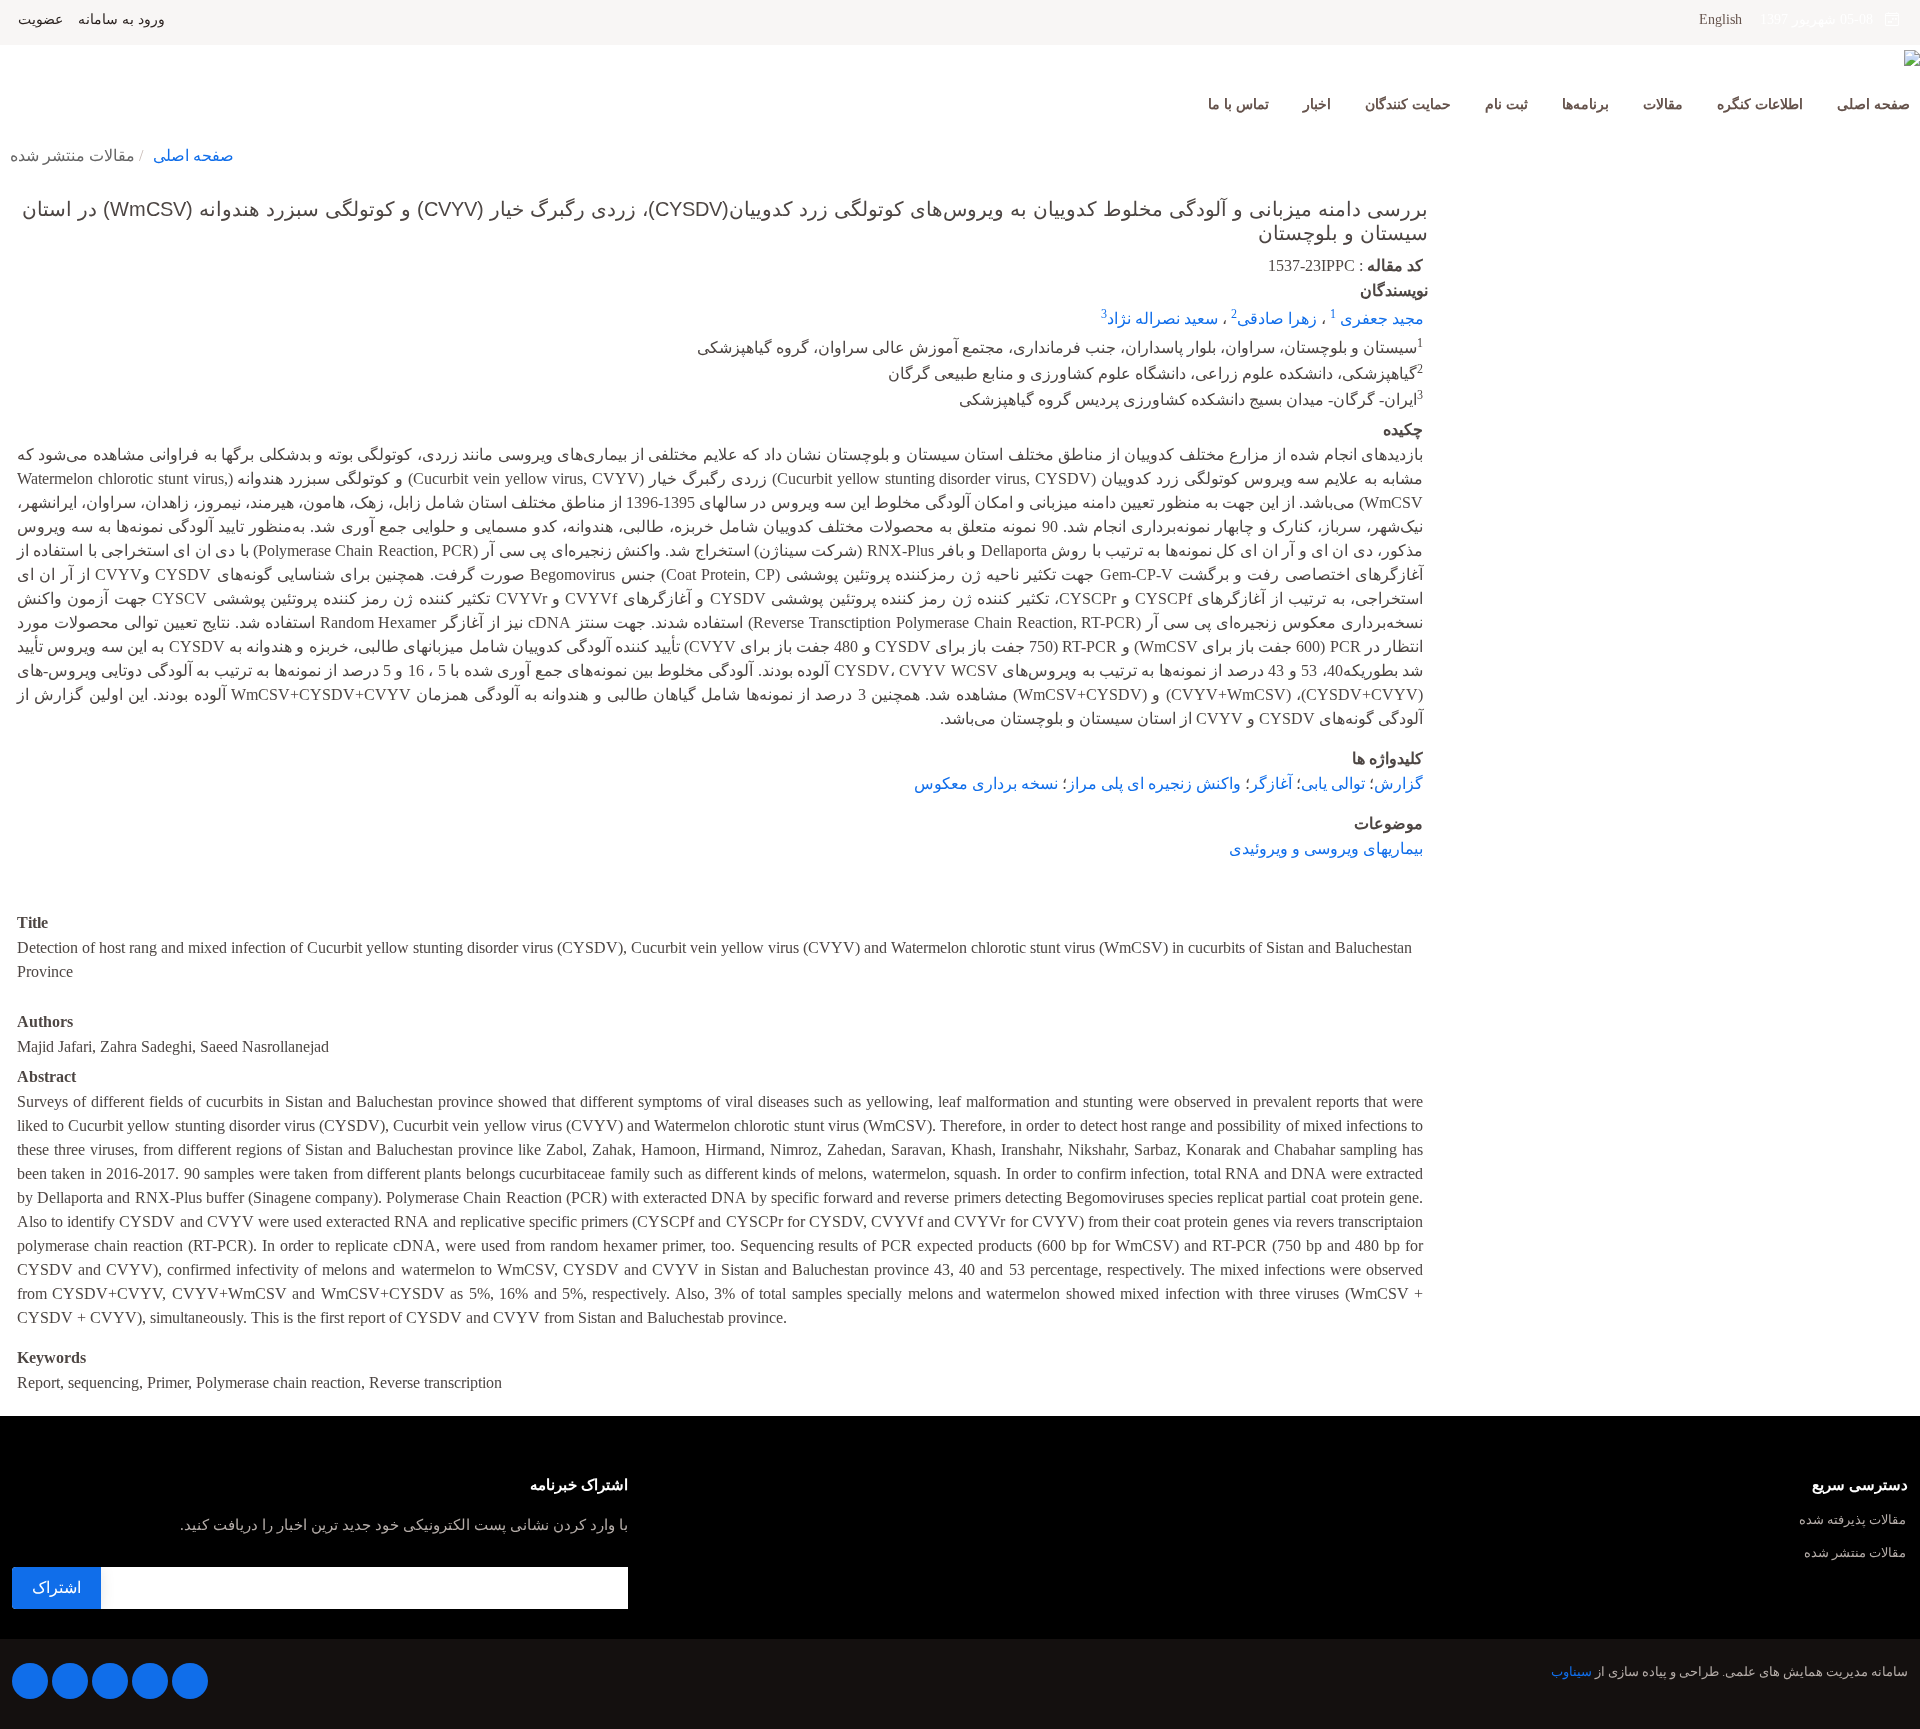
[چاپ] (13, 196)
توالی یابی (1333, 783)
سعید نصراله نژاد (1162, 318)
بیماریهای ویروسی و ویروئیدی (1326, 848)
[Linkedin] (110, 1681)
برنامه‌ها (1585, 104)
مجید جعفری (1380, 318)
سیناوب (1571, 1672)
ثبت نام (1506, 104)
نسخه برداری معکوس (986, 783)
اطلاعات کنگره (1760, 104)
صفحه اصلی (1873, 104)
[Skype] (30, 1681)
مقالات (1663, 104)
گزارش (1398, 783)
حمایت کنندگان (1408, 104)
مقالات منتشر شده (1855, 1553)
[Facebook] (190, 1681)
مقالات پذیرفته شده (1852, 1520)
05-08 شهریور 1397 (1822, 19)
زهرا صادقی (1277, 318)
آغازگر (1271, 783)
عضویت (40, 20)
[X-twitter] (150, 1681)
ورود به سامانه (121, 20)
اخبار (1317, 104)
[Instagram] (70, 1681)
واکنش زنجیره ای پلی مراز (1154, 783)
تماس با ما (1238, 104)
